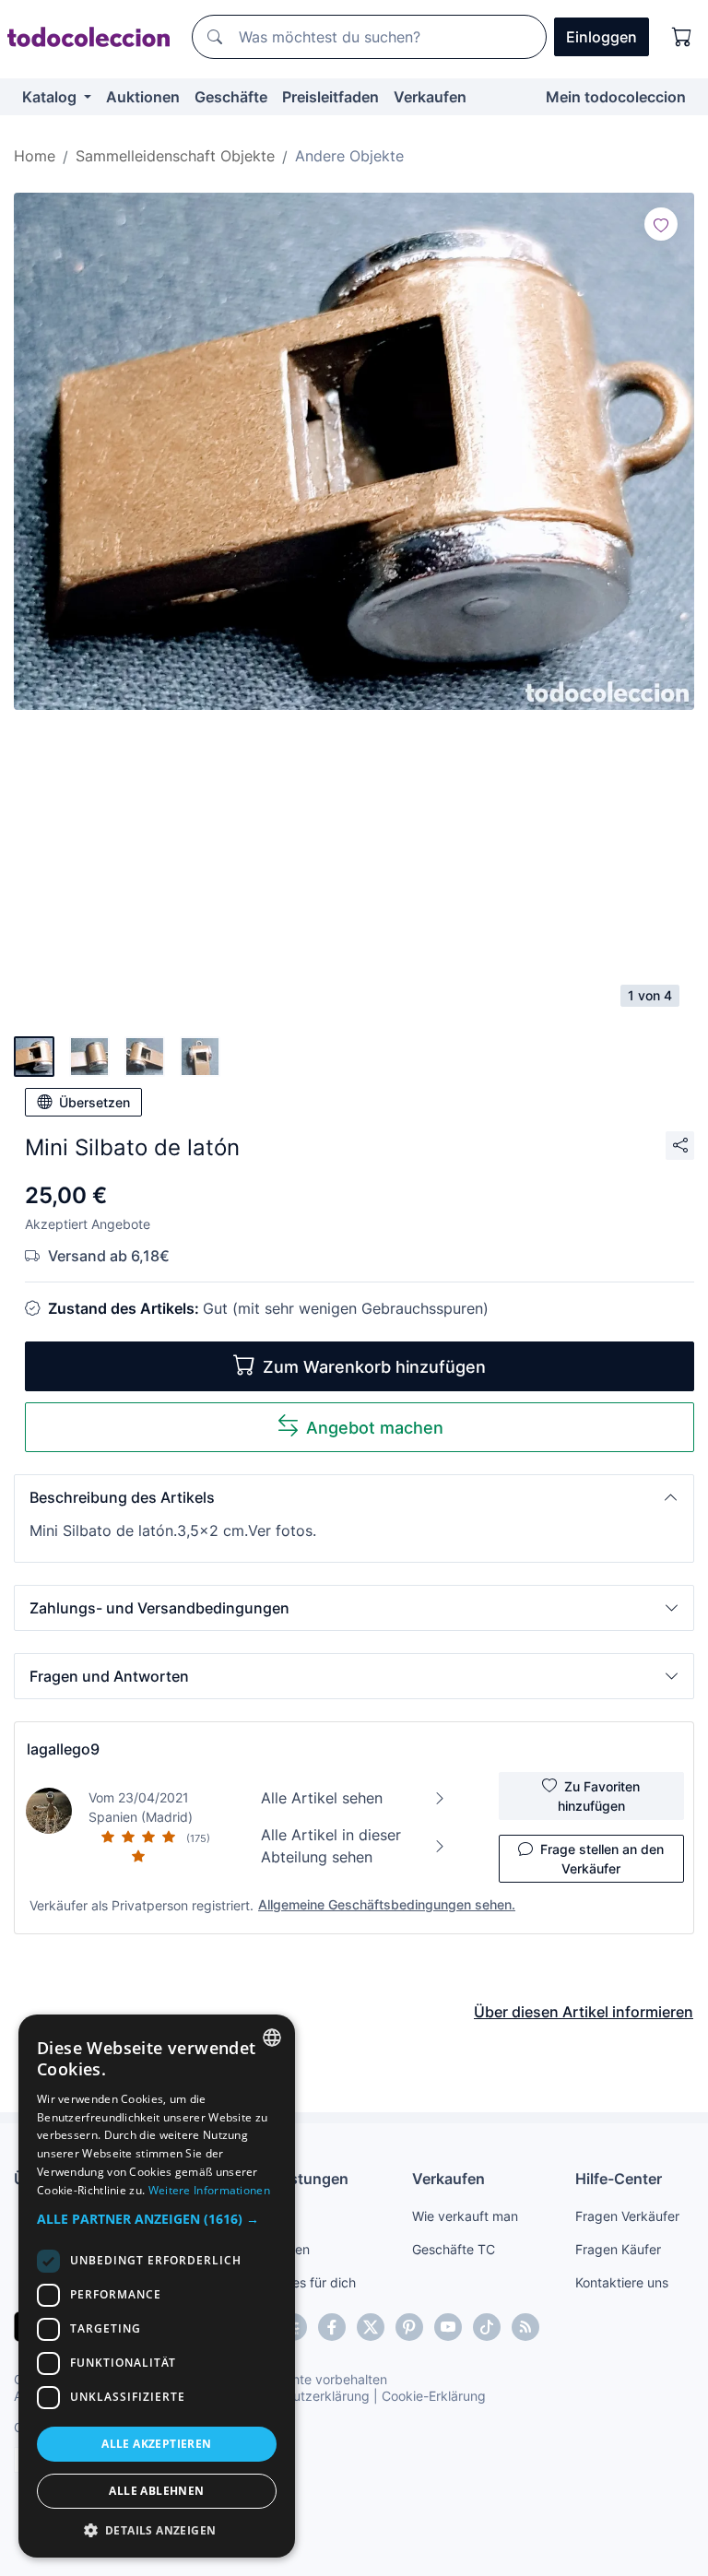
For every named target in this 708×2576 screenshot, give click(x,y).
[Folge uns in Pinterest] (409, 2327)
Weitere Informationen (209, 2190)
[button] (354, 1497)
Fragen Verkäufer (627, 2216)
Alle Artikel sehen (322, 1798)
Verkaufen (430, 97)
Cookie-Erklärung (434, 2396)
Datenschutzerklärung (303, 2396)
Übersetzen (94, 1102)
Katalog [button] (51, 97)
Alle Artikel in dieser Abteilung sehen (331, 1846)
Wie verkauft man (465, 2216)
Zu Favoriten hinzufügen (599, 1796)
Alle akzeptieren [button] (156, 2444)
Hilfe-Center (619, 2179)
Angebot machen (375, 1428)
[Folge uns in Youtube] (448, 2327)
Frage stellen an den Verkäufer (602, 1859)
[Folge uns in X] (371, 2327)
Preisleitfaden (330, 97)
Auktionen (143, 97)
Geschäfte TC (454, 2249)
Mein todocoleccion (616, 97)
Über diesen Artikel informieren (584, 2012)
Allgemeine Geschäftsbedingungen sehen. (387, 1904)
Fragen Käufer (618, 2249)
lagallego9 (63, 1749)
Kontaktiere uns (622, 2282)
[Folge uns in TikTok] (487, 2327)
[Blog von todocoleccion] (525, 2327)
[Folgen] (661, 224)
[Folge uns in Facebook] (332, 2327)
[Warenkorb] (682, 37)
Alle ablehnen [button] (156, 2491)
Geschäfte (231, 97)
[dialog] (157, 2286)
